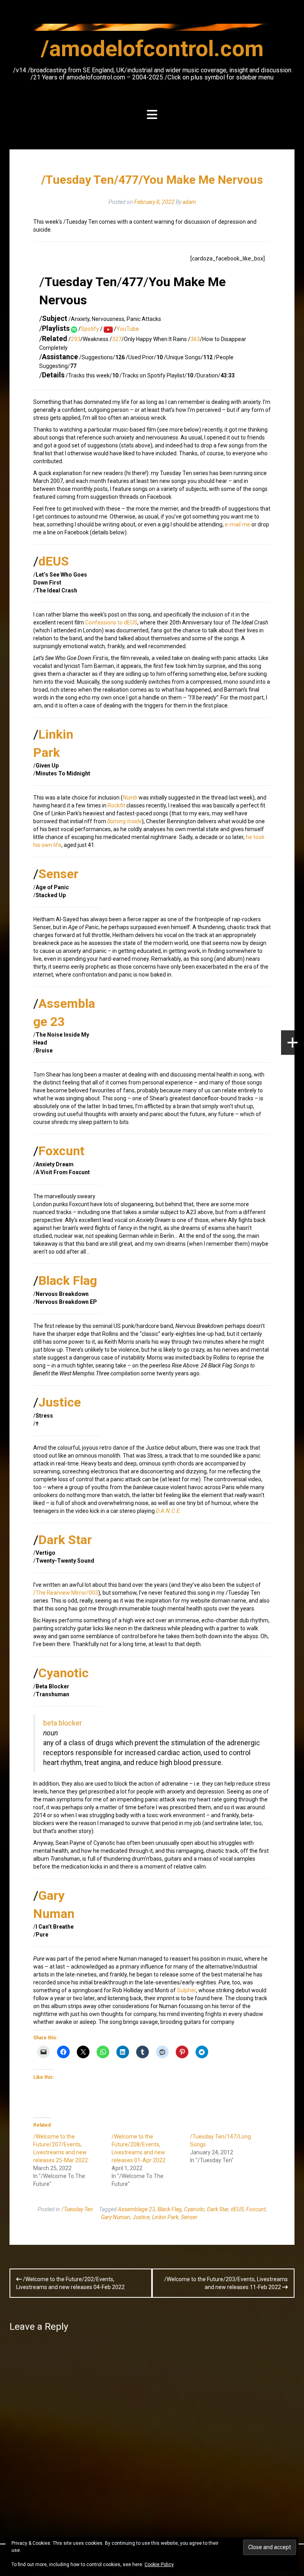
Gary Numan (116, 2217)
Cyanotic (64, 1673)
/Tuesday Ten (77, 2209)
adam (189, 202)
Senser (58, 874)
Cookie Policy (159, 2565)
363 (195, 339)
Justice (60, 1402)
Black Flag (68, 1280)
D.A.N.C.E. (169, 1511)
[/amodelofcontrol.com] (152, 30)
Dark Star (65, 1540)
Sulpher (186, 1990)
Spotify (90, 329)
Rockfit (116, 805)
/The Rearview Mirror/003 (66, 1593)
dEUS (54, 561)
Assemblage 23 (137, 2209)
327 (117, 339)
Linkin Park (165, 2217)
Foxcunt (61, 1151)
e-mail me (237, 524)
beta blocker (63, 1723)
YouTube (128, 329)
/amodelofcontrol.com (152, 49)
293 (76, 339)
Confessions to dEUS (111, 622)
